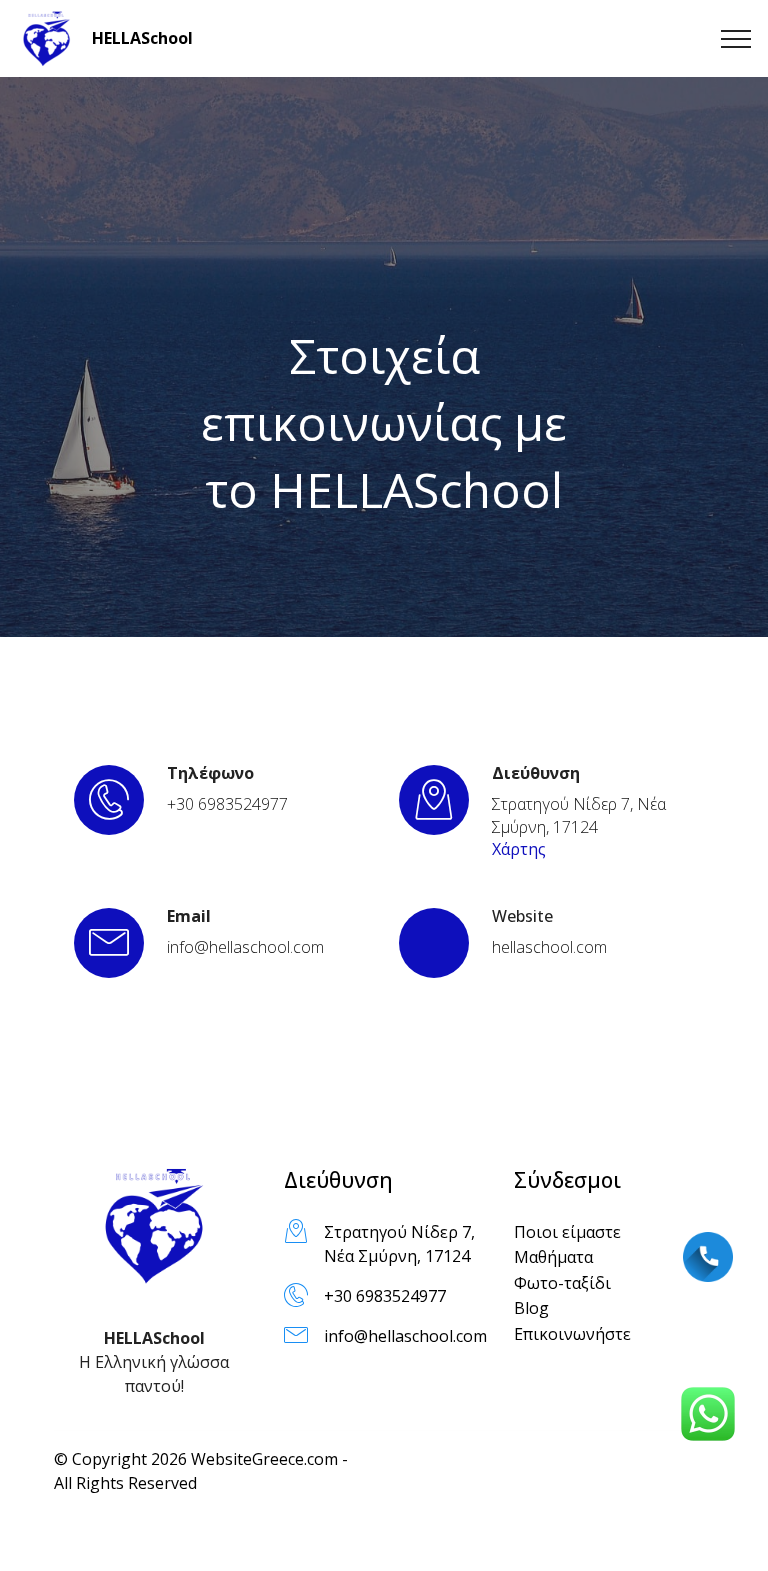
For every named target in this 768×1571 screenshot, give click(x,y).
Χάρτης (519, 849)
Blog (531, 1308)
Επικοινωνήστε (572, 1334)
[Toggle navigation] (736, 39)
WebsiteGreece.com (264, 1459)
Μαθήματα (553, 1257)
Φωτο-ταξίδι (562, 1283)
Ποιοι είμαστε (567, 1232)
